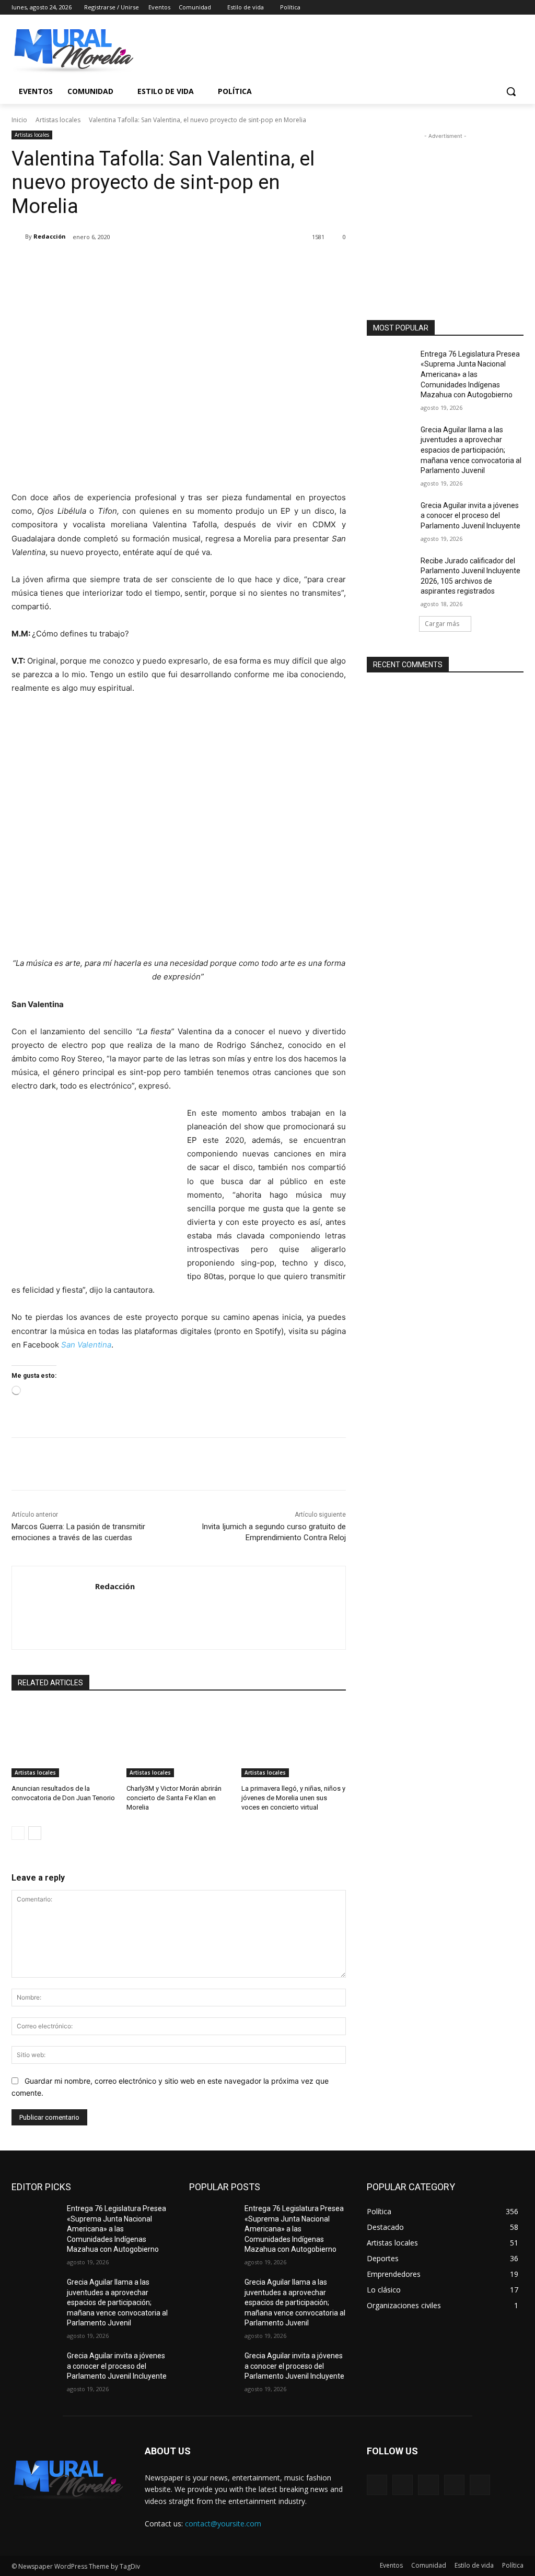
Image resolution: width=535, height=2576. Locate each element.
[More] (183, 264)
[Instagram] (474, 8)
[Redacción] (18, 237)
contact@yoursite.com (223, 2524)
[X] (489, 8)
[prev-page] (18, 1833)
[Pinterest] (135, 264)
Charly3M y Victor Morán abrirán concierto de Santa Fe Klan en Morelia (174, 1798)
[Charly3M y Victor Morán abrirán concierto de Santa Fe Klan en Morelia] (179, 1741)
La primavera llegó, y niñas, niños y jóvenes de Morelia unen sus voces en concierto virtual (293, 1798)
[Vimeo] (503, 8)
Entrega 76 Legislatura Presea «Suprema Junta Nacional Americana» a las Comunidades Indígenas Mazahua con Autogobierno (470, 374)
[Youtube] (517, 8)
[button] (511, 91)
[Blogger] (377, 2485)
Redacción (50, 236)
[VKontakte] (480, 2485)
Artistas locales (58, 120)
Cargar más (442, 624)
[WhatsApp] (159, 264)
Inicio (19, 120)
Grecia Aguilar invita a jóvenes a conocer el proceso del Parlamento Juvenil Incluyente (470, 516)
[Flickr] (428, 2485)
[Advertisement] (445, 207)
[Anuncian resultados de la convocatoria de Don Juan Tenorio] (64, 1741)
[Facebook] (460, 8)
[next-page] (35, 1833)
